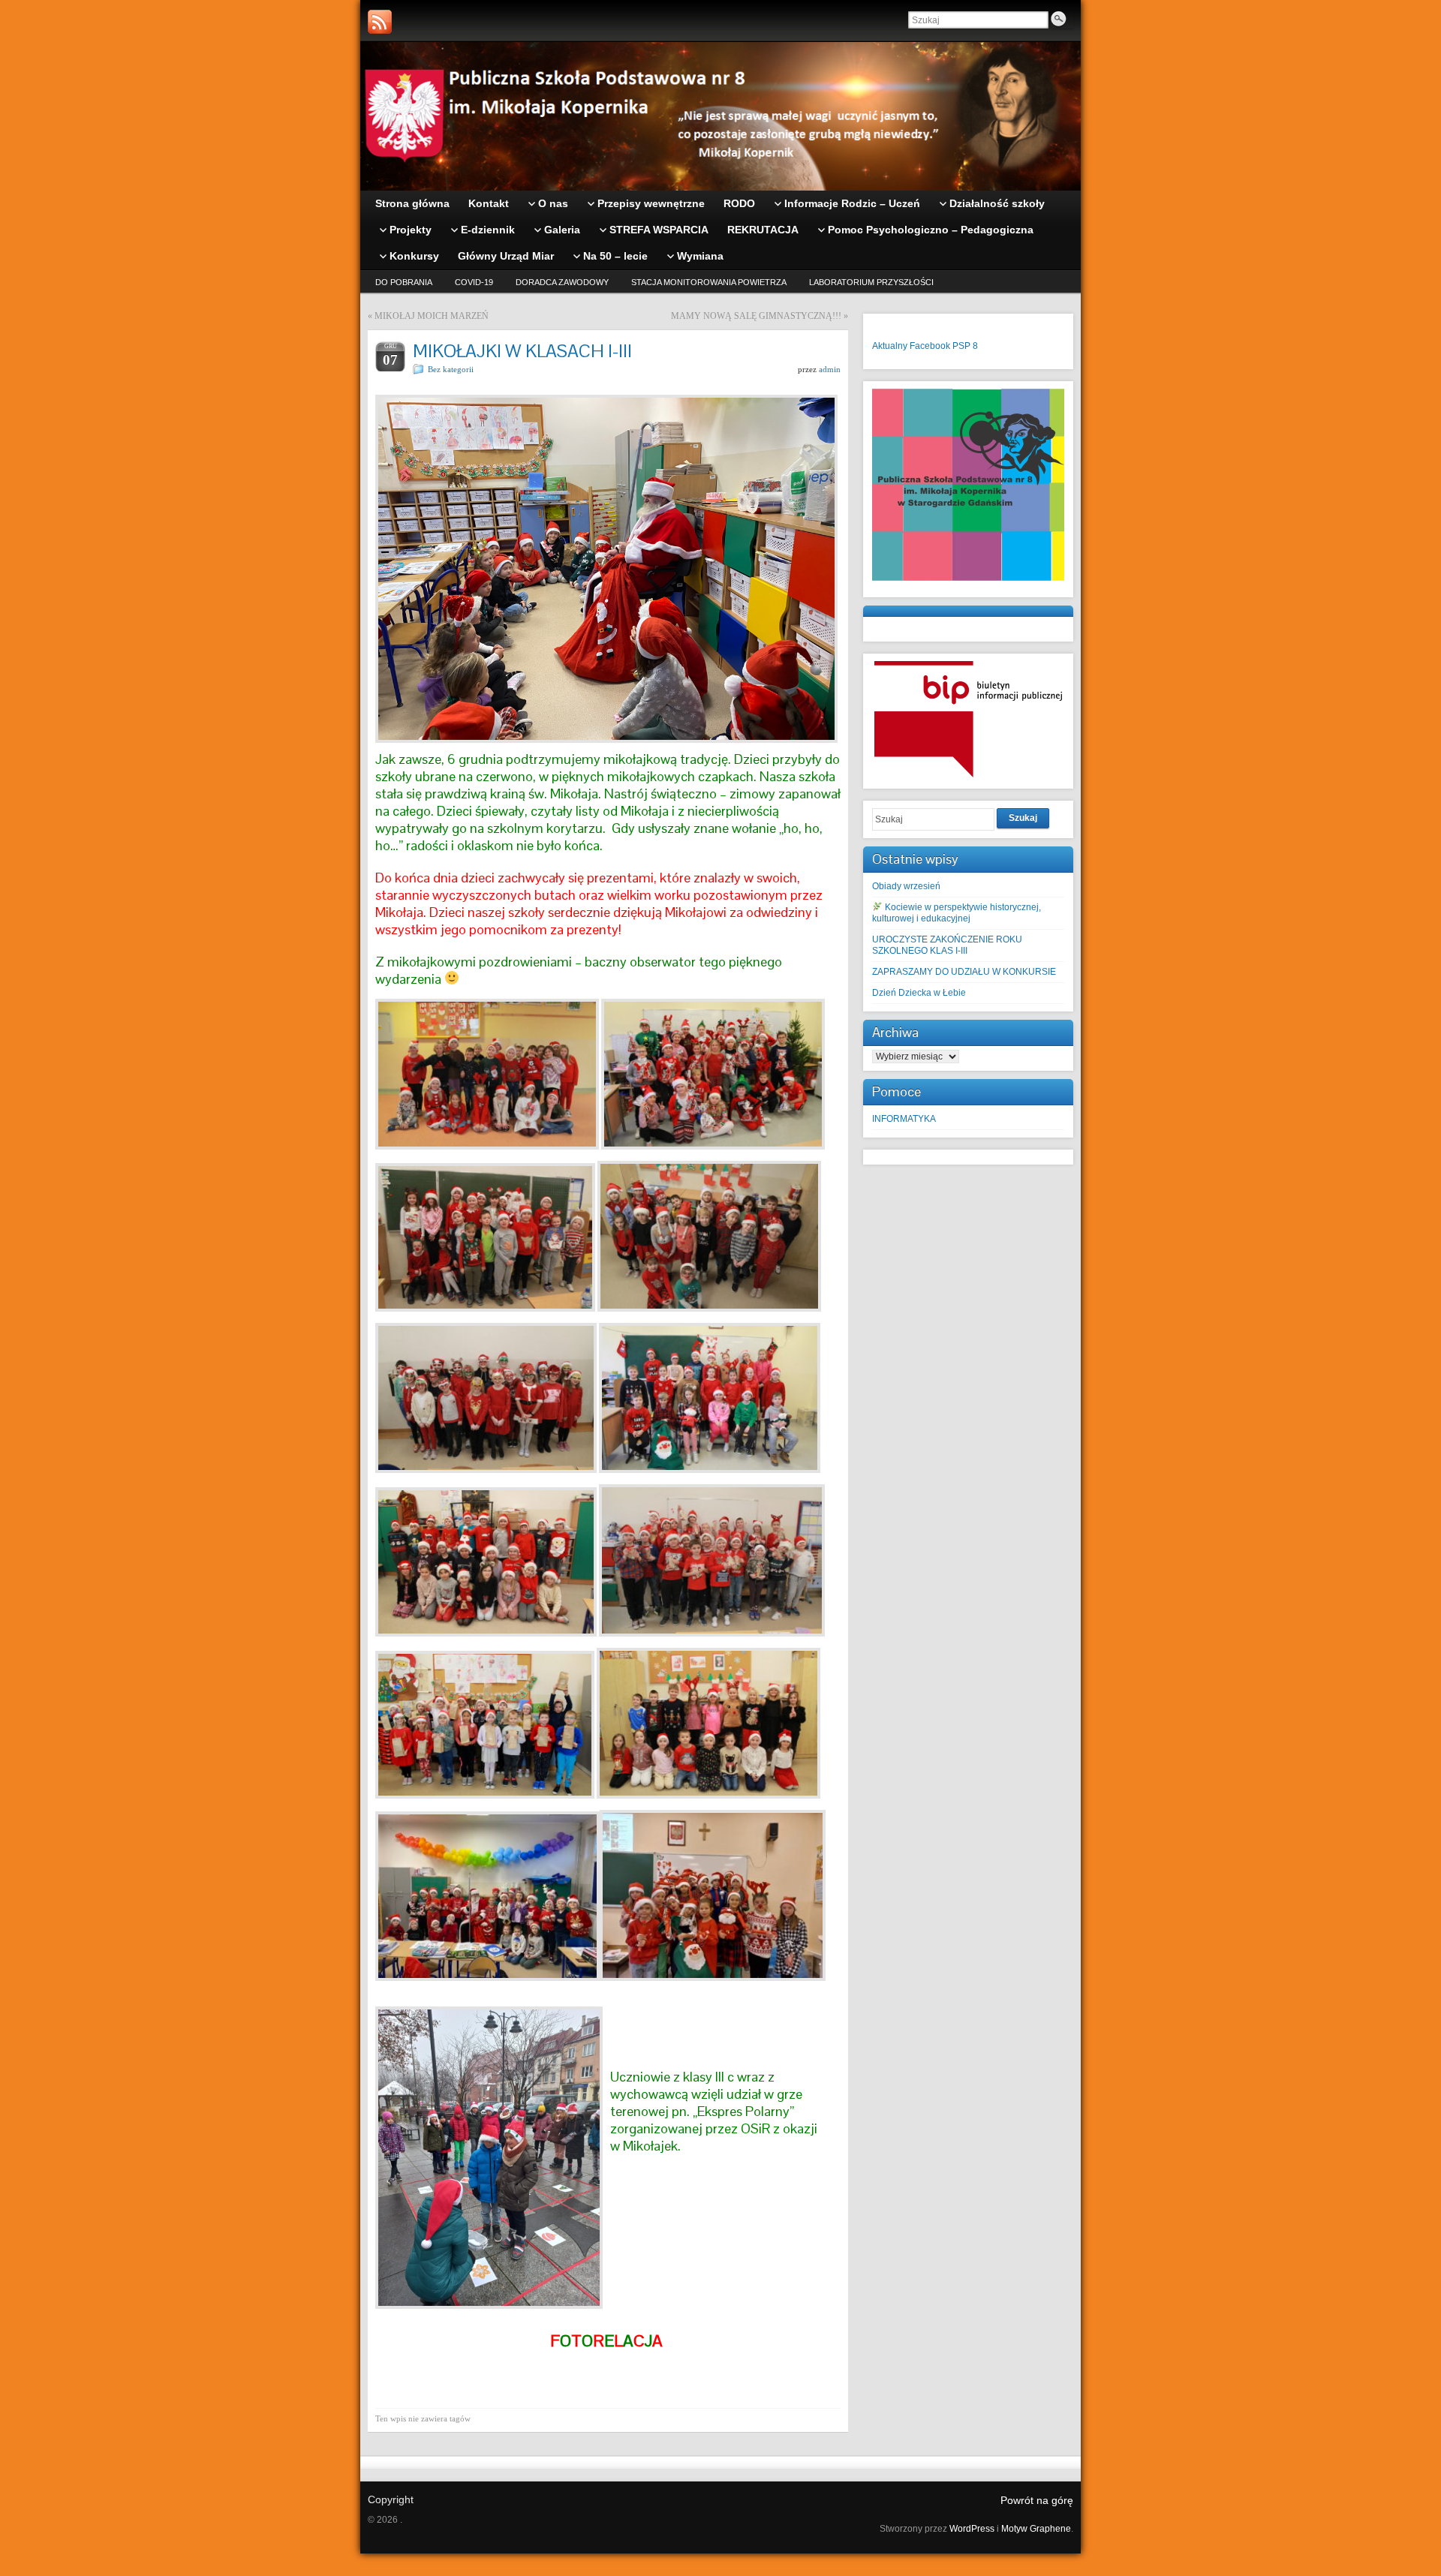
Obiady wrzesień (906, 886)
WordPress (972, 2529)
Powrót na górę (1037, 2500)
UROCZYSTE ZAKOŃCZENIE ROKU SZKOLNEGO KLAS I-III (947, 945)
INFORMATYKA (904, 1119)
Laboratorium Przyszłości (871, 282)
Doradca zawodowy (562, 282)
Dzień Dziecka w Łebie (919, 993)
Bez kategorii (451, 369)
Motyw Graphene (1036, 2529)
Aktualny (890, 346)
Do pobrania (404, 282)
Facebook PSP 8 (944, 346)
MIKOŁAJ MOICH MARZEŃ (432, 316)
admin (830, 369)
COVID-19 (474, 282)
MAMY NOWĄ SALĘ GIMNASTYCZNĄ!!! (756, 316)
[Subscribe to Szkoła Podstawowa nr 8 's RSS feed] (380, 22)
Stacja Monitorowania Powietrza (709, 282)
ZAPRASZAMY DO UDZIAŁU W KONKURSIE (964, 972)
